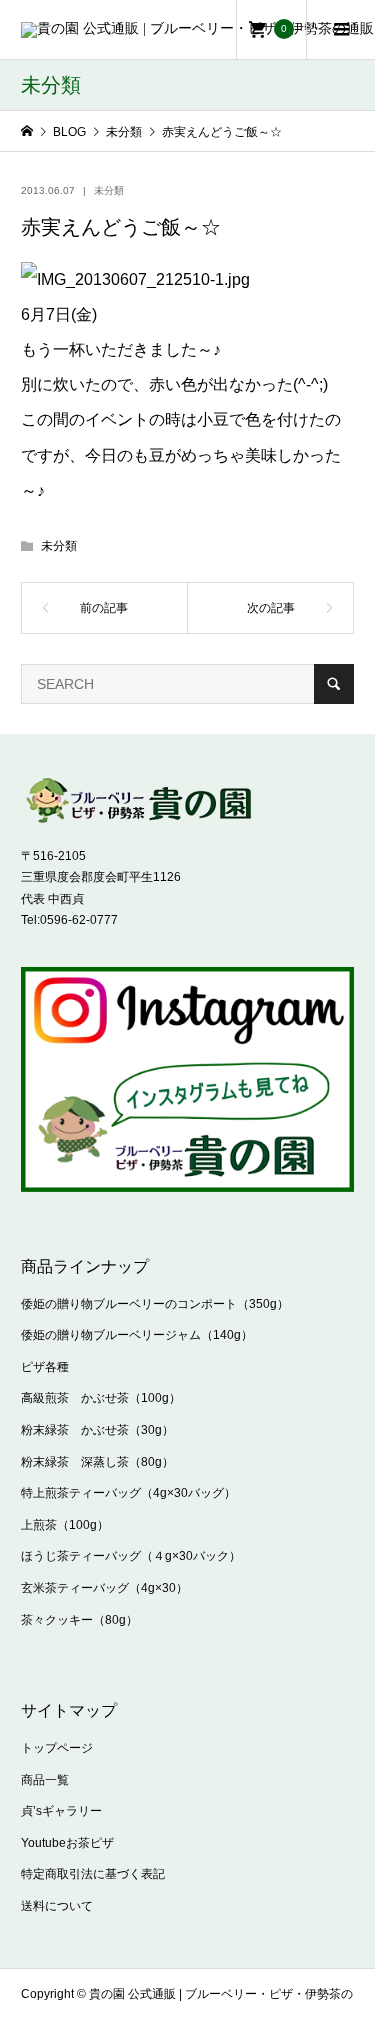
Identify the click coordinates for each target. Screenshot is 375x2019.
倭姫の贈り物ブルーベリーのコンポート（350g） (155, 1304)
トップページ (57, 1748)
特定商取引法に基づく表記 (93, 1874)
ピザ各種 (45, 1367)
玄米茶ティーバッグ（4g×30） (104, 1588)
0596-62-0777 (79, 920)
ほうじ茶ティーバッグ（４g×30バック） (131, 1556)
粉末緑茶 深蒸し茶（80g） (97, 1462)
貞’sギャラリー (61, 1811)
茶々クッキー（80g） (79, 1620)
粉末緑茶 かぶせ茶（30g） (97, 1430)
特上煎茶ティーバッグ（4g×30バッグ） (128, 1493)
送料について (57, 1906)
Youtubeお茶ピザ (67, 1843)
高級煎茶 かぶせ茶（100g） (101, 1398)
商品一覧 (45, 1780)
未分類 (109, 190)
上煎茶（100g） (65, 1525)
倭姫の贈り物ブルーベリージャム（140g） (137, 1335)
